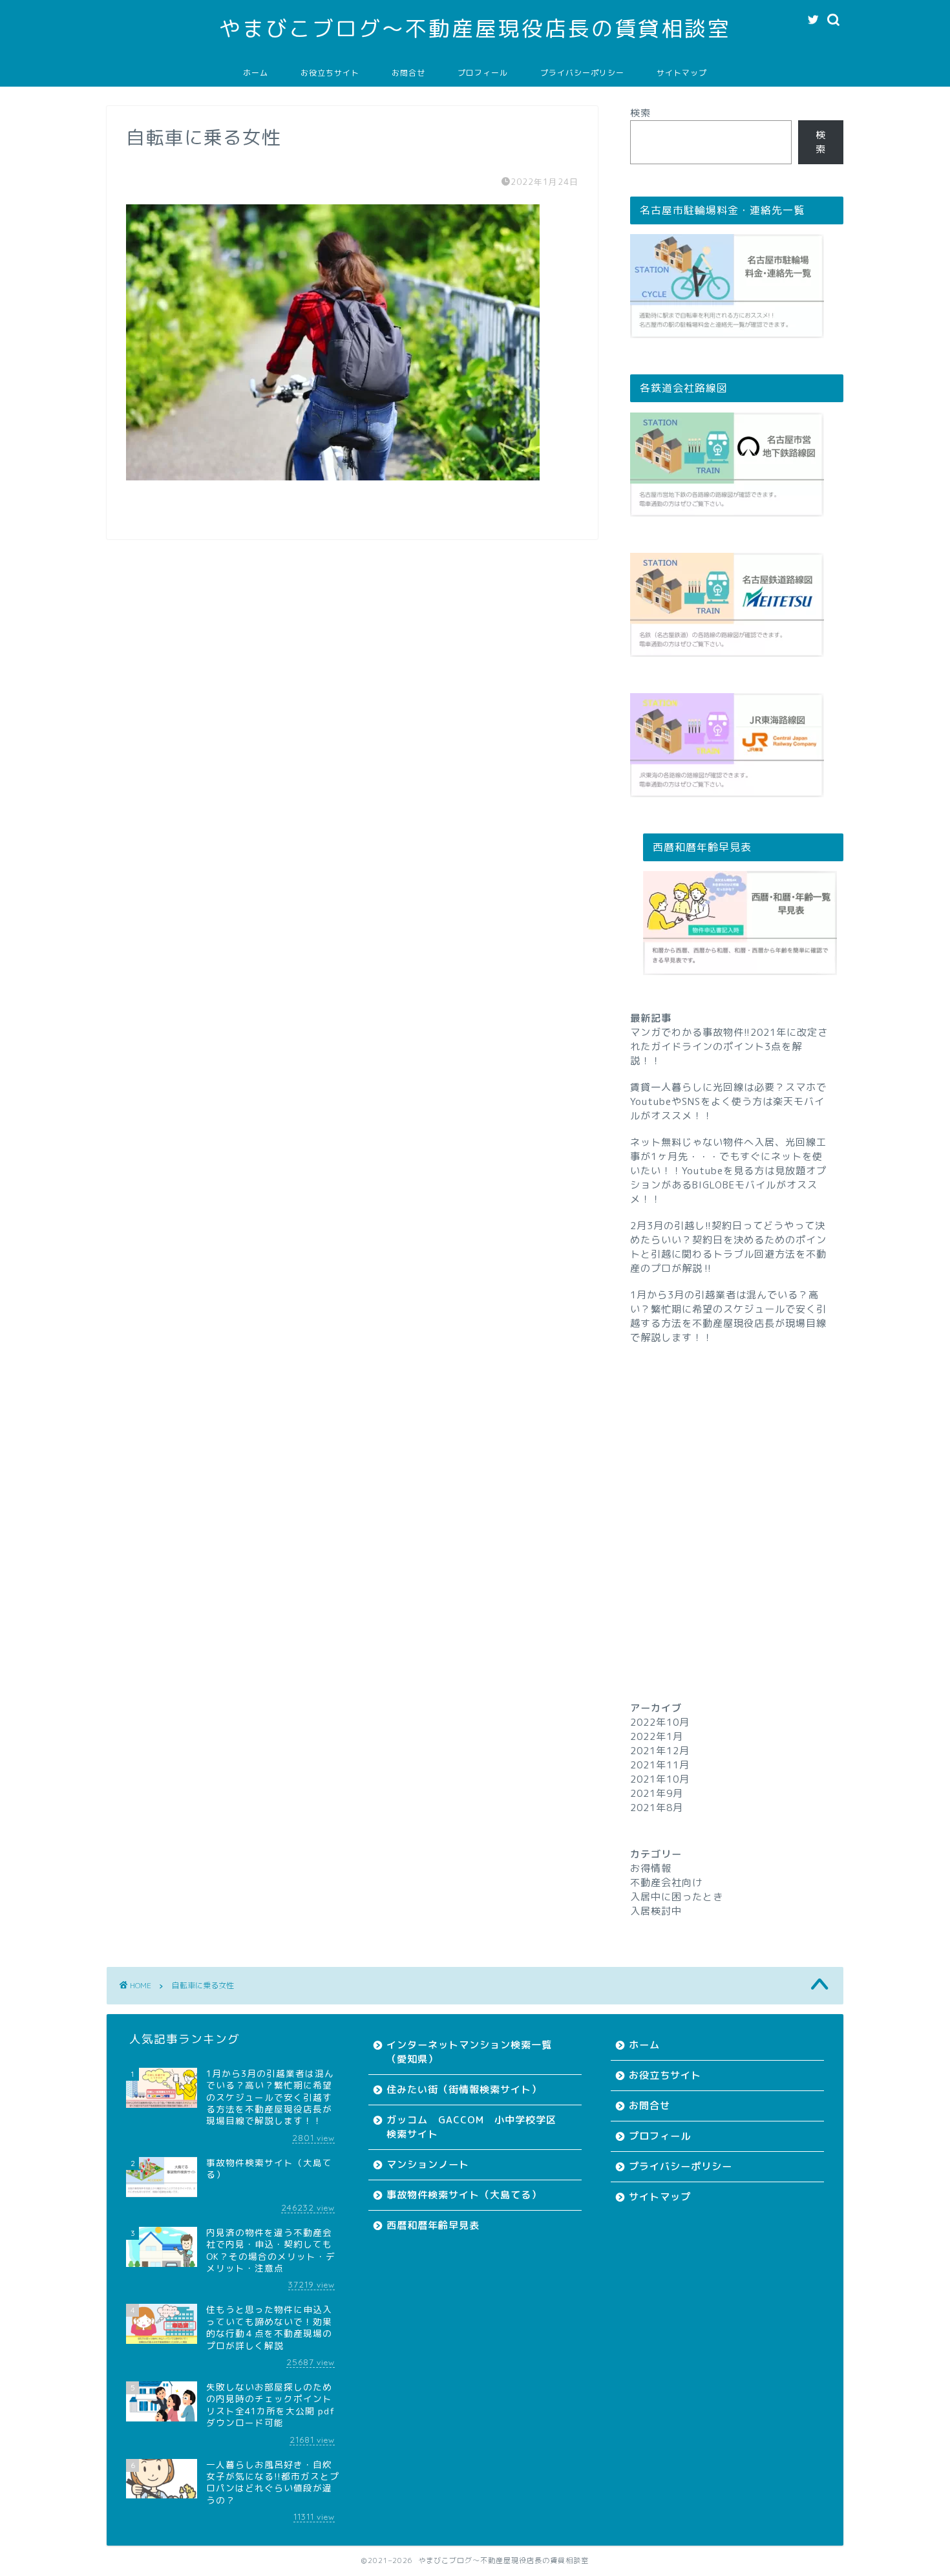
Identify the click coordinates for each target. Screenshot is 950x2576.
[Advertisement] (737, 1499)
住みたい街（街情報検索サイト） (464, 2089)
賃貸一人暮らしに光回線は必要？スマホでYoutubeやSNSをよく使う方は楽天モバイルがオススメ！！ (728, 1101)
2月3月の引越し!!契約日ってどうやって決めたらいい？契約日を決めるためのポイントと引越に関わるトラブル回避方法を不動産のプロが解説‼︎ (728, 1247)
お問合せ (408, 73)
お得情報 (651, 1868)
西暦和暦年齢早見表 (433, 2225)
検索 (640, 113)
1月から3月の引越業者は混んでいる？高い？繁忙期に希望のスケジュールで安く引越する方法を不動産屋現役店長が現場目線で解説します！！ (728, 1316)
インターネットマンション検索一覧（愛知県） (469, 2052)
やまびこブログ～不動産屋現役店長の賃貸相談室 (475, 28)
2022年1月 (657, 1736)
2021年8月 (657, 1808)
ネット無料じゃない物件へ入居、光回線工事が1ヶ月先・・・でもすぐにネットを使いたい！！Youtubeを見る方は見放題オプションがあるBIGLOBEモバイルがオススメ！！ (728, 1171)
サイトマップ (682, 73)
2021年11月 (660, 1765)
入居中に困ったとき (677, 1897)
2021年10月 (660, 1779)
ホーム (256, 73)
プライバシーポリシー (582, 73)
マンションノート (428, 2164)
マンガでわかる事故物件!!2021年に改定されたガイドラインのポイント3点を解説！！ (729, 1046)
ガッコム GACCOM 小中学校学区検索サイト (471, 2127)
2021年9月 (657, 1793)
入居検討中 (656, 1911)
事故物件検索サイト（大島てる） (464, 2195)
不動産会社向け (666, 1883)
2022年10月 (660, 1722)
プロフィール (483, 73)
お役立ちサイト (330, 73)
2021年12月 (660, 1751)
